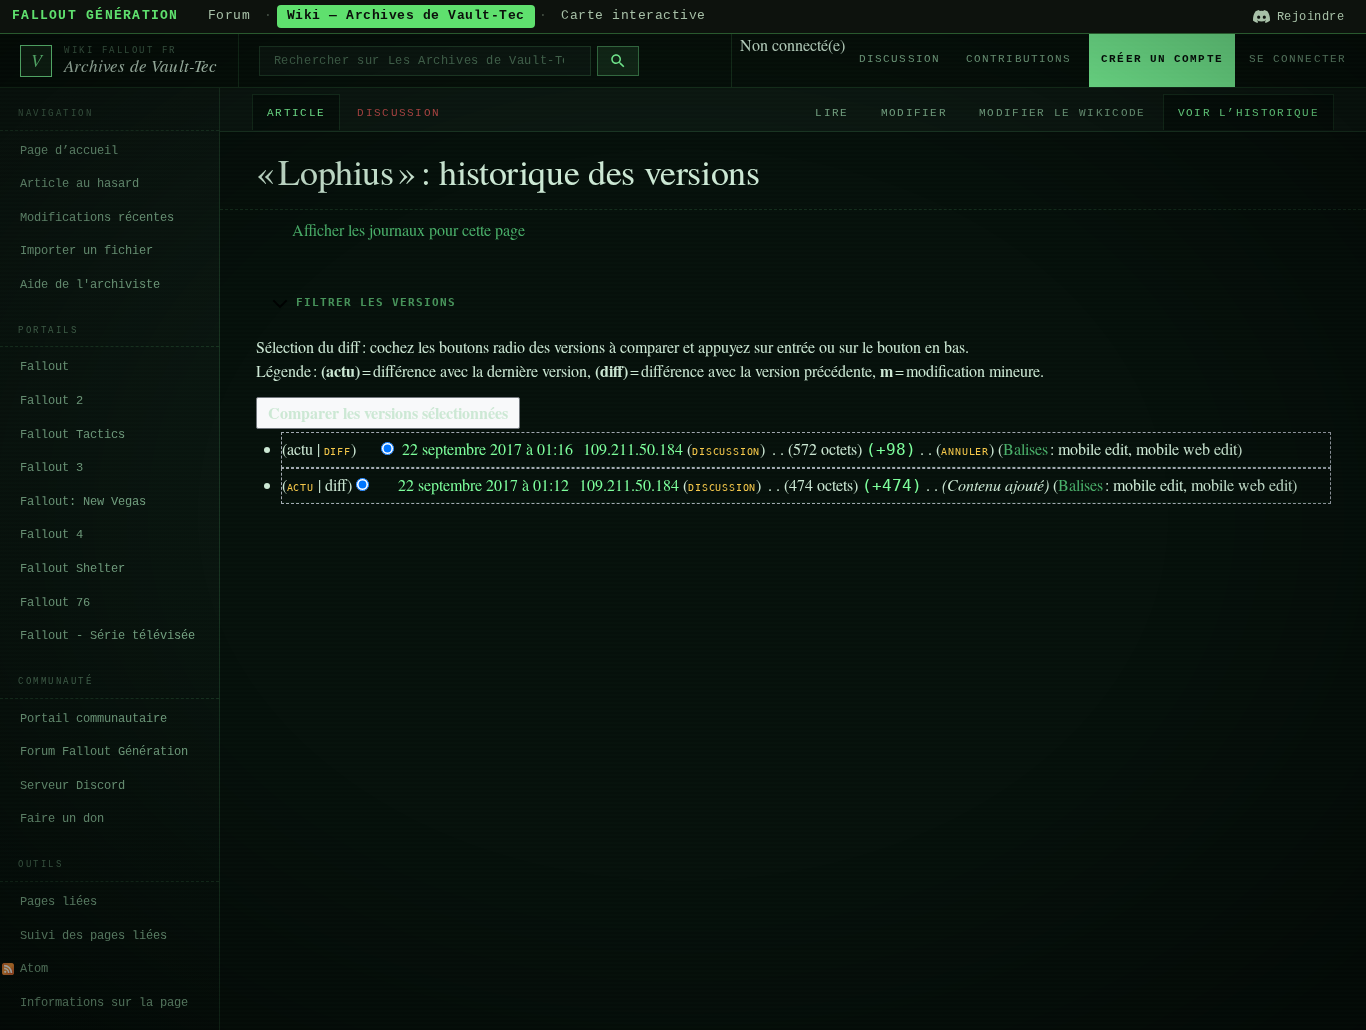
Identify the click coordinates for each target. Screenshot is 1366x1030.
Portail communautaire (93, 719)
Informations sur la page (104, 1003)
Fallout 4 (51, 535)
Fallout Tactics (72, 435)
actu (300, 487)
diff (337, 451)
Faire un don (62, 819)
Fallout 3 (51, 468)
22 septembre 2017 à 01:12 (483, 484)
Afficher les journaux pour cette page (408, 229)
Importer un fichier (86, 251)
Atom (34, 969)
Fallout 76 (55, 603)
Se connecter (1297, 59)
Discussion (899, 59)
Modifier (914, 113)
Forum (229, 16)
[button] (793, 302)
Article (296, 113)
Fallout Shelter (72, 569)
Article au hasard (79, 184)
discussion (726, 451)
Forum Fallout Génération (104, 752)
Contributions (1018, 59)
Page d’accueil (69, 151)
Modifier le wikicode (1062, 113)
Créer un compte (1162, 59)
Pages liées (58, 902)
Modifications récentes (97, 218)
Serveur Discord (72, 786)
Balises (1025, 448)
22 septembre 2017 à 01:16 (487, 448)
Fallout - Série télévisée (107, 636)
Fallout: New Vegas (83, 502)
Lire (831, 113)
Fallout (44, 367)
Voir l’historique (1248, 113)
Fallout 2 (51, 401)
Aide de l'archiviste (90, 285)
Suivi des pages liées (93, 936)
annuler (965, 451)
